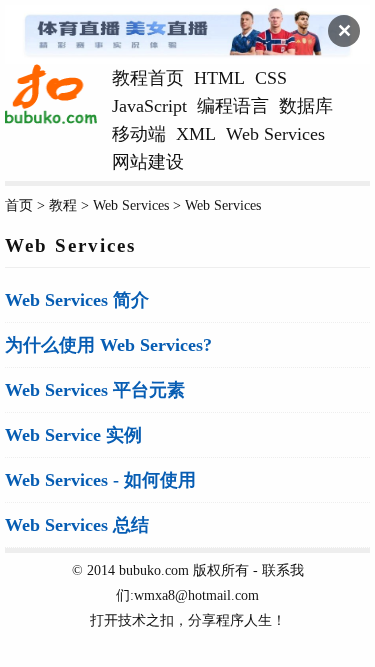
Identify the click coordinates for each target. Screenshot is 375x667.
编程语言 (233, 106)
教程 (63, 205)
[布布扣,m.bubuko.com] (51, 119)
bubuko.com (154, 570)
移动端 (139, 134)
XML (196, 134)
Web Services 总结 (77, 525)
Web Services (275, 134)
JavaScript (149, 106)
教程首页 (148, 78)
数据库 (306, 106)
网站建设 (148, 162)
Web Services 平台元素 (95, 390)
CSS (271, 78)
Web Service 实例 (73, 435)
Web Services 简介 (77, 300)
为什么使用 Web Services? (108, 345)
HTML (219, 78)
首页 (19, 205)
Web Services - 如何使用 (100, 480)
